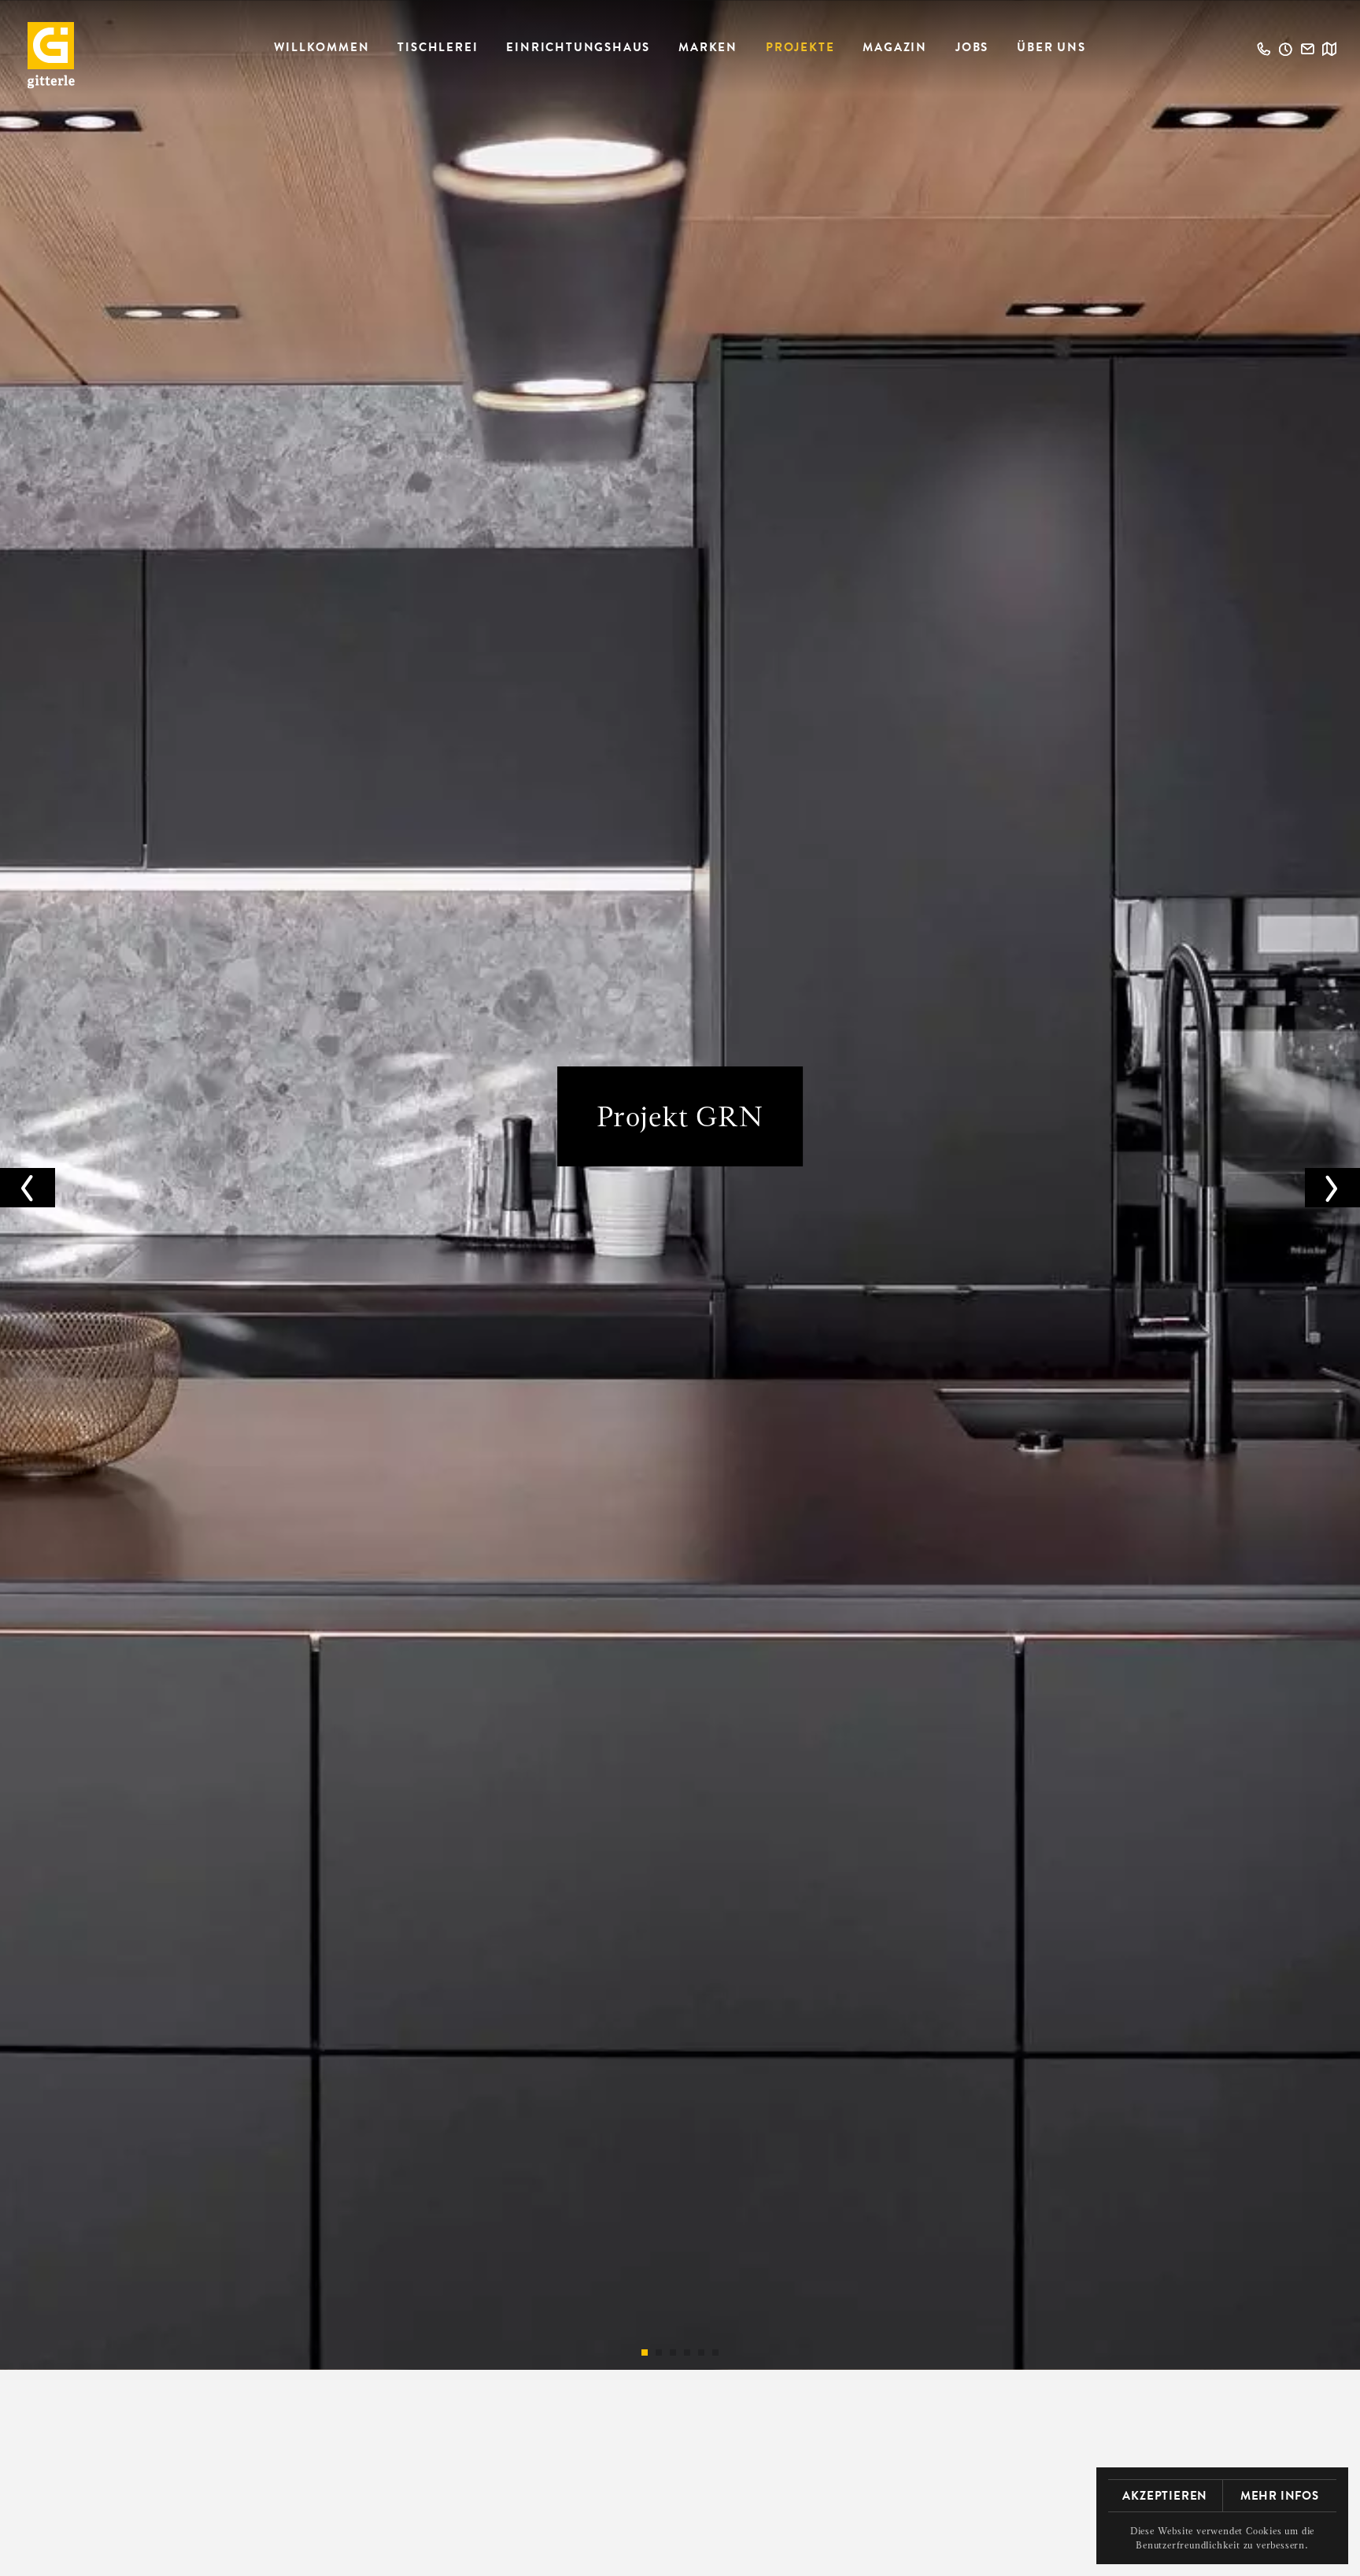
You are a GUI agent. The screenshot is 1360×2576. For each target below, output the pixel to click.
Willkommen (322, 47)
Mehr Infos (1280, 2496)
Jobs (972, 47)
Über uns (1051, 47)
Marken (708, 47)
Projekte (800, 47)
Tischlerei (438, 47)
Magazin (895, 47)
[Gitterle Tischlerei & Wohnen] (51, 55)
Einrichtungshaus (578, 47)
